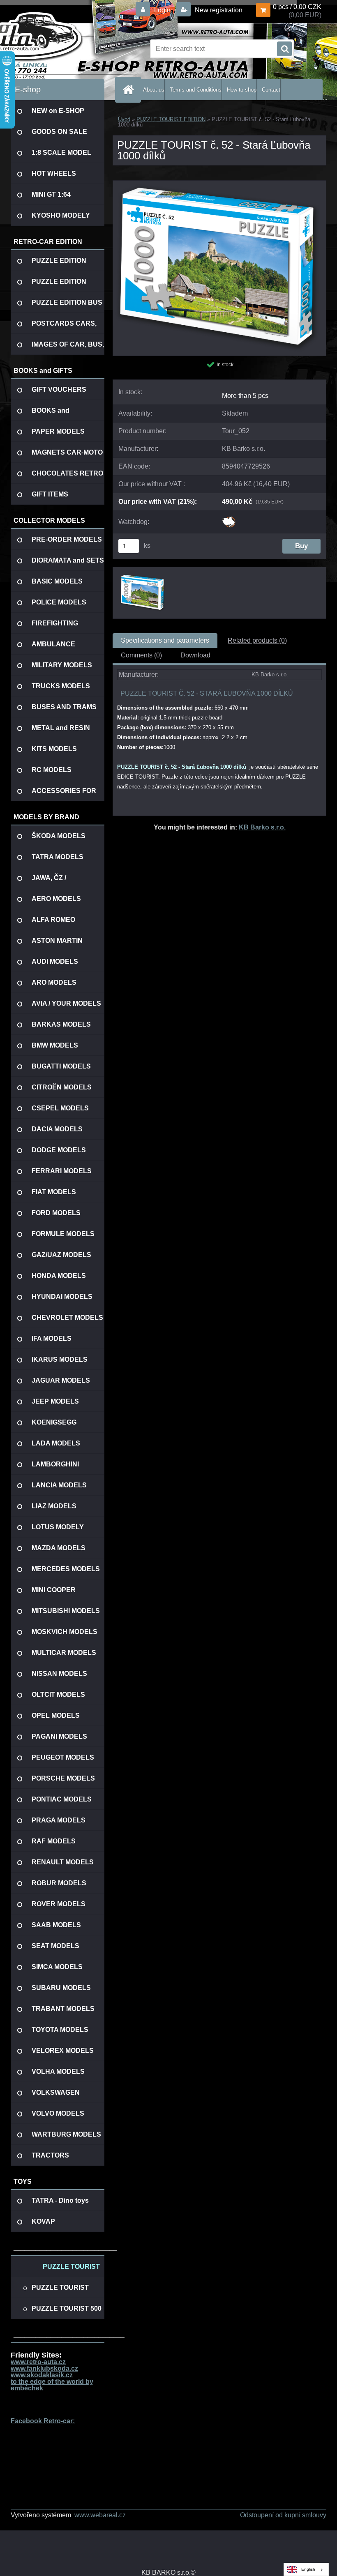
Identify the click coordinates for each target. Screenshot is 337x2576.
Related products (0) (257, 640)
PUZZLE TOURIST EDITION (171, 119)
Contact (271, 90)
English (308, 2569)
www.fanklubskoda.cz (44, 2368)
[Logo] (67, 49)
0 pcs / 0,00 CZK (297, 7)
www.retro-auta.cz (38, 2362)
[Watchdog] (229, 519)
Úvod (124, 119)
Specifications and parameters (165, 640)
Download (195, 655)
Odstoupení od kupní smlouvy (283, 2515)
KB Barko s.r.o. (262, 827)
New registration (218, 10)
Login (162, 10)
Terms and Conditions (196, 90)
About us (154, 90)
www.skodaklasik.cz (42, 2375)
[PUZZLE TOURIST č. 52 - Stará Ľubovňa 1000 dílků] (219, 184)
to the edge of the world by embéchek (52, 2385)
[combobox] (306, 2569)
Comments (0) (141, 655)
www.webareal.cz (100, 2515)
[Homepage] (130, 90)
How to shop (242, 90)
